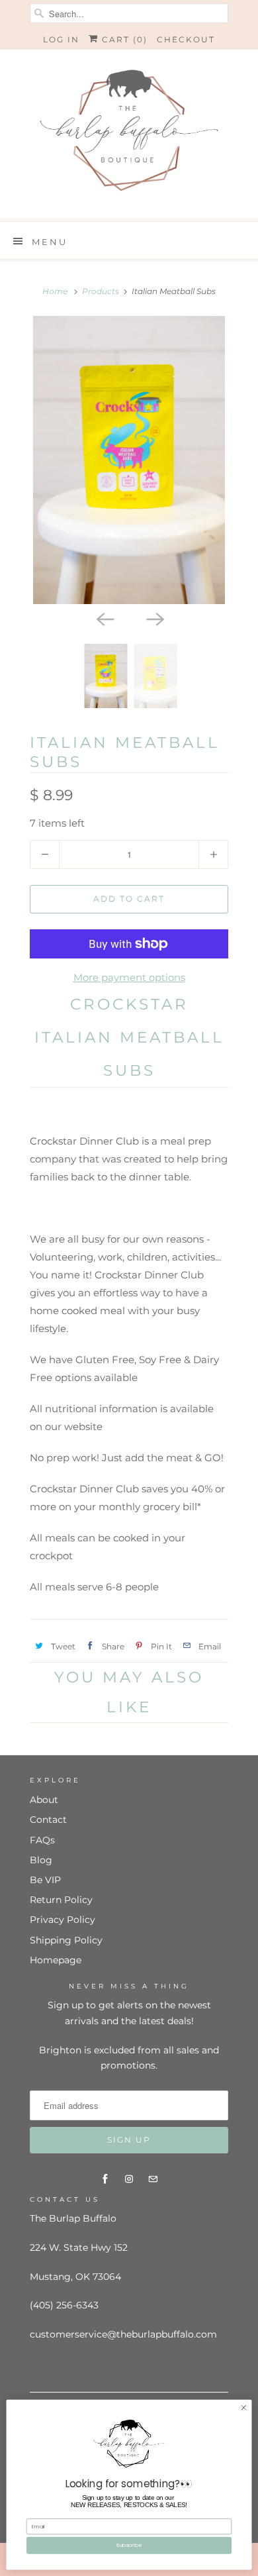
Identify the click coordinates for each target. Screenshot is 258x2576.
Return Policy (61, 1900)
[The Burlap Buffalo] (129, 135)
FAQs (42, 1840)
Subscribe (129, 2545)
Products (101, 291)
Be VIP (45, 1880)
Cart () (123, 39)
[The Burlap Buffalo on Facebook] (105, 2179)
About (44, 1800)
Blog (41, 1860)
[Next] (154, 619)
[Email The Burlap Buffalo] (153, 2179)
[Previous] (104, 619)
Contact (48, 1820)
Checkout (186, 39)
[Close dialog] (244, 2407)
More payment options (129, 977)
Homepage (56, 1960)
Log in (61, 39)
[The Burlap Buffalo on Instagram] (129, 2179)
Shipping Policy (66, 1940)
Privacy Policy (63, 1920)
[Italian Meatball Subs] (129, 460)
